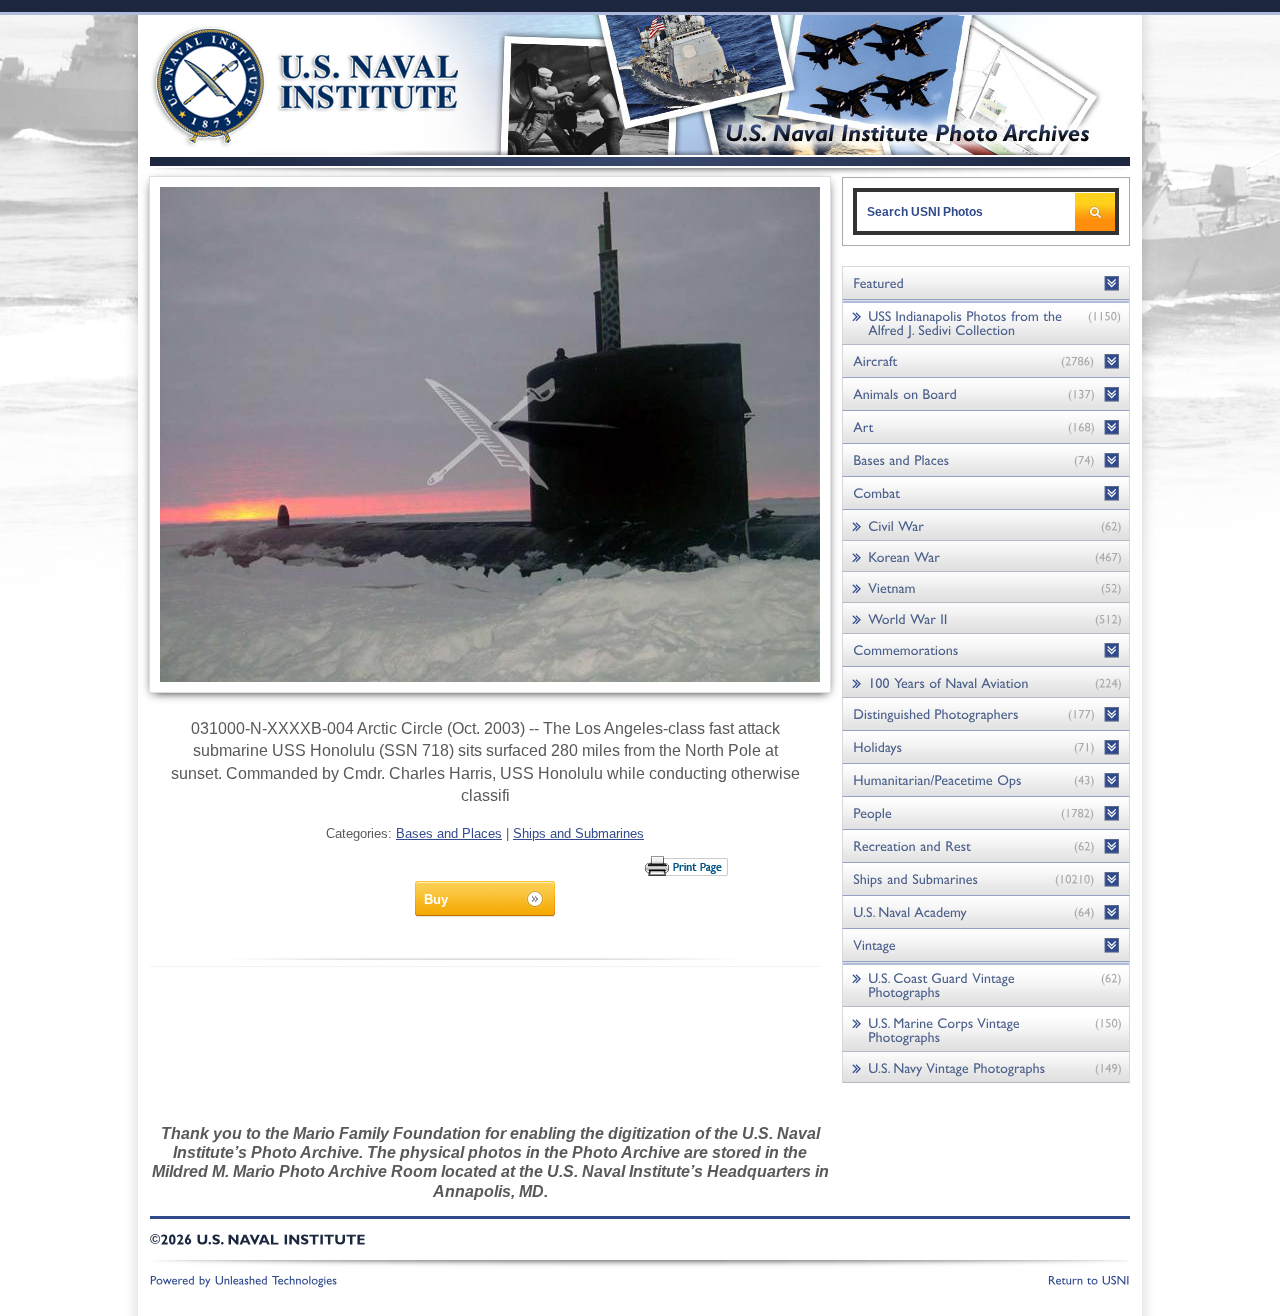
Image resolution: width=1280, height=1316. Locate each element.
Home (283, 82)
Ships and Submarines (578, 833)
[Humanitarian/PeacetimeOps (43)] (986, 780)
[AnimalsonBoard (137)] (986, 394)
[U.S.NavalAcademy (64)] (986, 912)
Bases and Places (449, 833)
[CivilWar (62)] (986, 525)
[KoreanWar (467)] (986, 556)
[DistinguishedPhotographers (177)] (986, 714)
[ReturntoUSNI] (1089, 1279)
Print (687, 866)
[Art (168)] (986, 427)
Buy (436, 899)
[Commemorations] (986, 650)
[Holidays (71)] (986, 747)
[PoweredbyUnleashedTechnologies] (244, 1279)
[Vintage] (986, 945)
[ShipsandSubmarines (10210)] (986, 879)
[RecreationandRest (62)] (986, 846)
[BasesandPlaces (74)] (986, 460)
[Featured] (986, 283)
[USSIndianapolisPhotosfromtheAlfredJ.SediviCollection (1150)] (986, 322)
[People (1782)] (986, 813)
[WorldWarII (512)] (986, 618)
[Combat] (986, 493)
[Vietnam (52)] (986, 587)
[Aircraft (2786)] (986, 361)
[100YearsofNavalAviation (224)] (986, 682)
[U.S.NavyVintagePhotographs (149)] (986, 1067)
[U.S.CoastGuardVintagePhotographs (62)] (986, 984)
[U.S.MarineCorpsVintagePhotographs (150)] (986, 1029)
